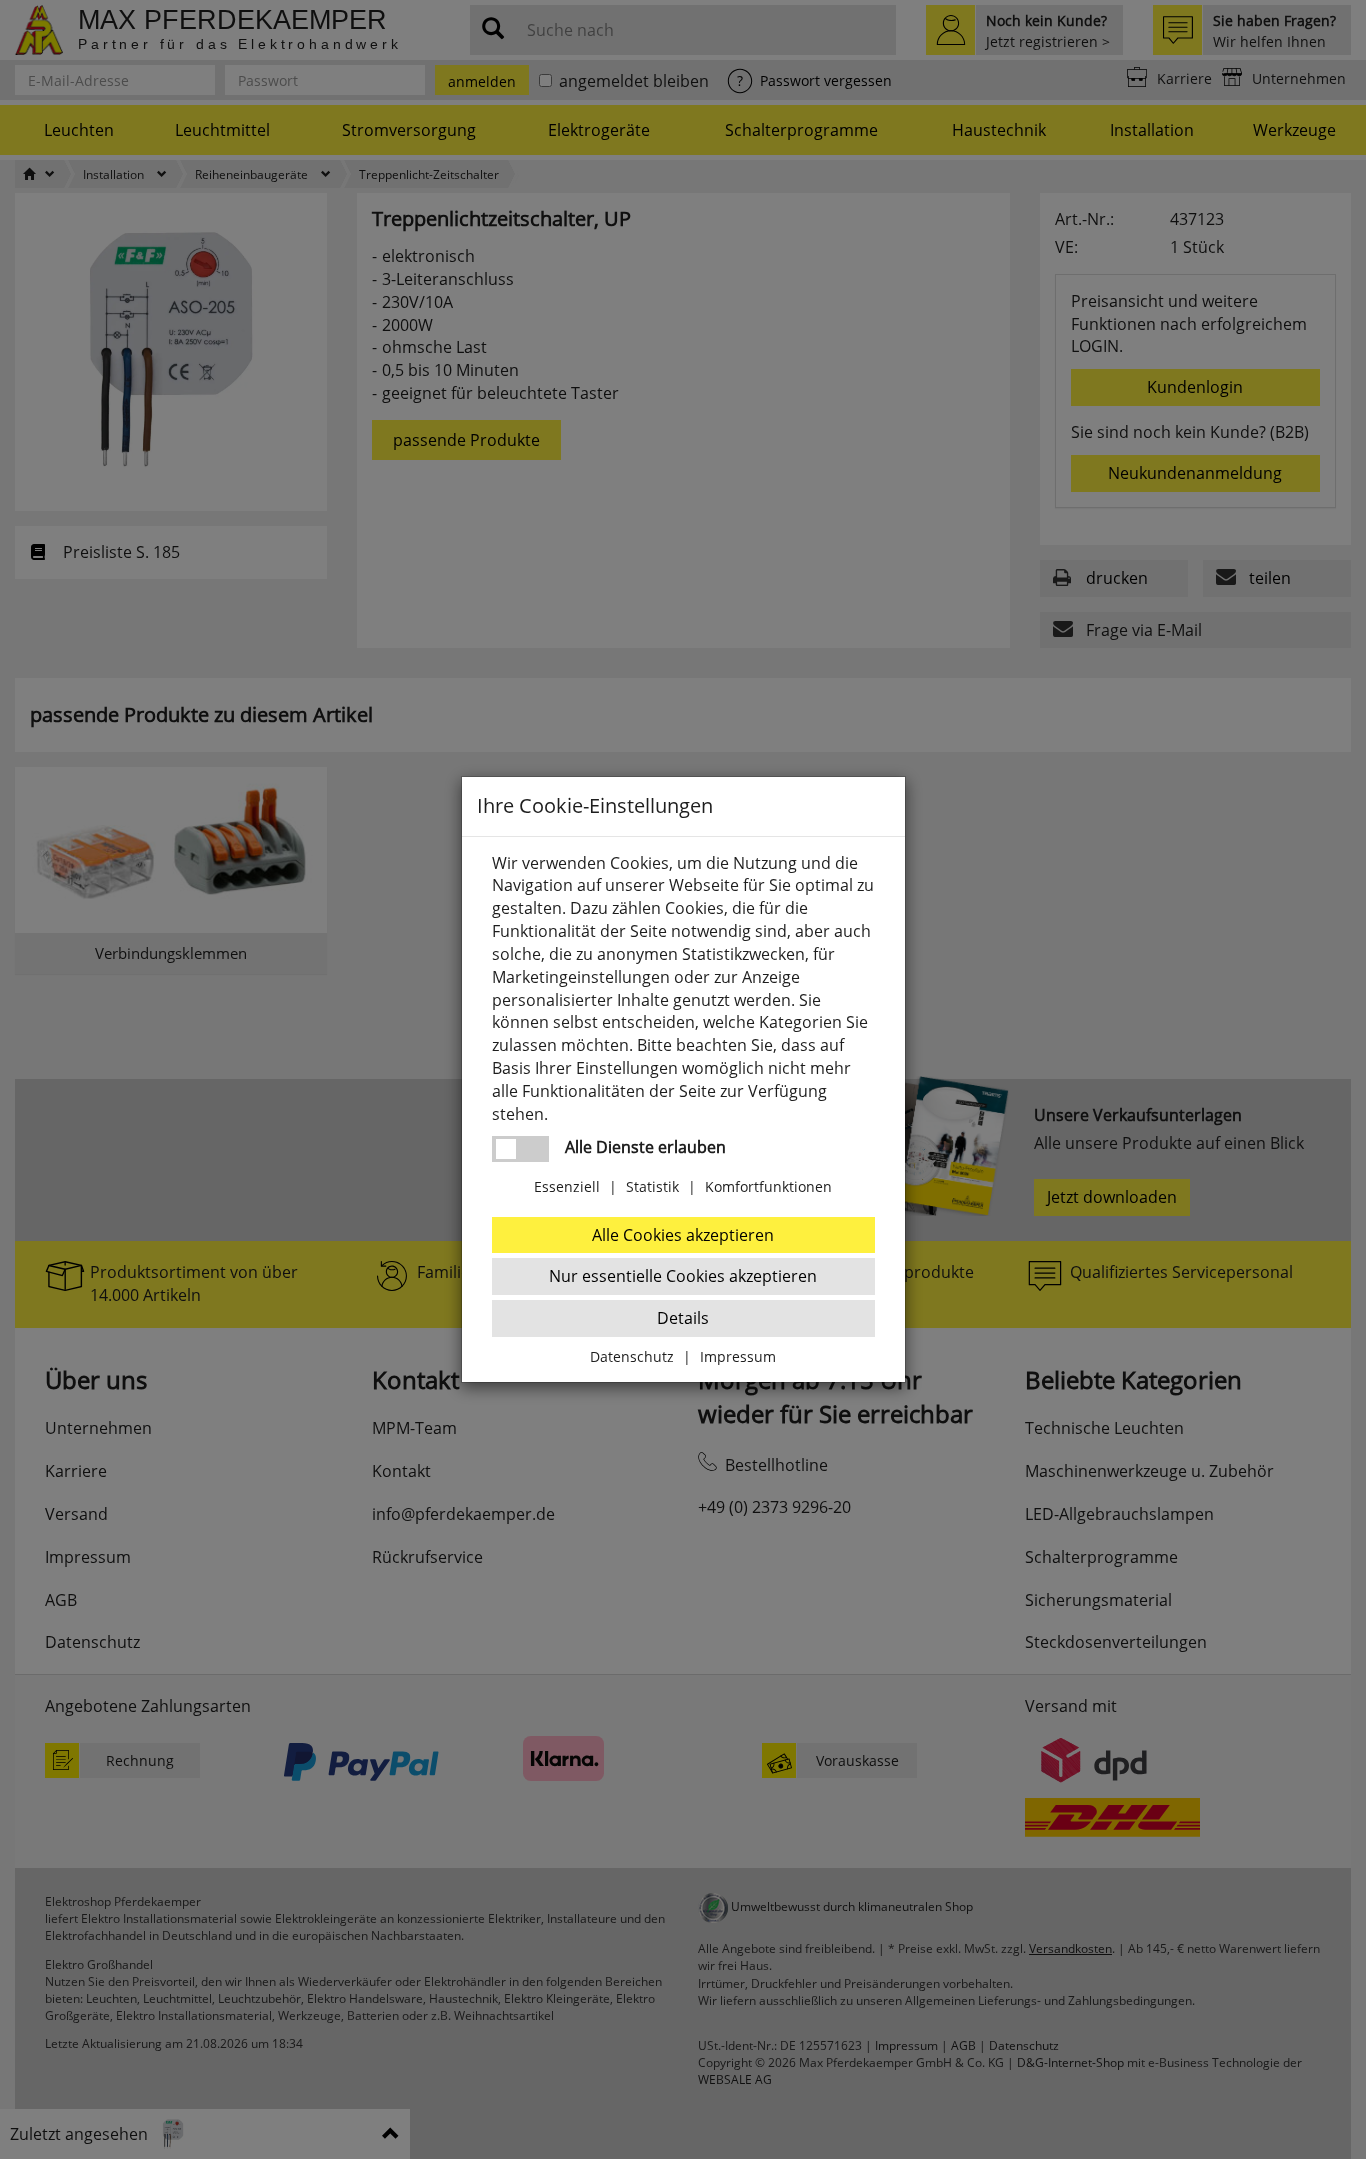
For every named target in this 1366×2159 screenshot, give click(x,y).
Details (683, 1318)
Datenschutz (632, 1356)
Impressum (738, 1356)
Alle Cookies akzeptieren (683, 1235)
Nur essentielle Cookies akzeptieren (683, 1276)
